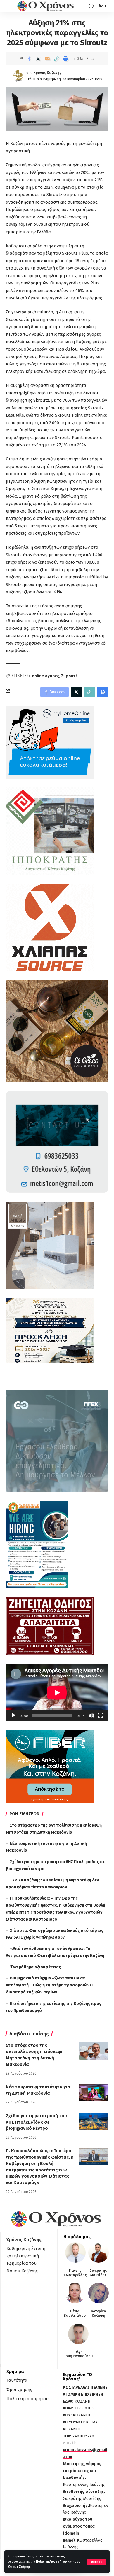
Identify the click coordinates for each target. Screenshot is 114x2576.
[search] (91, 6)
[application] (57, 1693)
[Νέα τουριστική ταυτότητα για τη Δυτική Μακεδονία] (94, 2093)
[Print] (65, 59)
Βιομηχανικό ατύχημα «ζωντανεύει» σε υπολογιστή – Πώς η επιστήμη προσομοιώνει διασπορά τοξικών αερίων (49, 1985)
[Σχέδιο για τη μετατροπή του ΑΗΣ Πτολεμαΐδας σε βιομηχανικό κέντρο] (94, 2122)
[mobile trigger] (11, 6)
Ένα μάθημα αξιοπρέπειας (36, 1967)
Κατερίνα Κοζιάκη (99, 2313)
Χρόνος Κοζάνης (47, 73)
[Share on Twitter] (38, 59)
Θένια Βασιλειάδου (75, 2313)
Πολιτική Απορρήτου (51, 2562)
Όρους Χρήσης (19, 2567)
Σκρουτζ (69, 676)
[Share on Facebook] (29, 59)
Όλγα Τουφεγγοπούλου (78, 2354)
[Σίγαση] (91, 1715)
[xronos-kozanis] (46, 6)
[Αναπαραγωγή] (13, 1715)
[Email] (47, 59)
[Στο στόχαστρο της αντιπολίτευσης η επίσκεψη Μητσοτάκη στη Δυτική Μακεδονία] (94, 2051)
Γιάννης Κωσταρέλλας (75, 2273)
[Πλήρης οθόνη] (101, 1715)
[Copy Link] (56, 59)
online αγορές (45, 676)
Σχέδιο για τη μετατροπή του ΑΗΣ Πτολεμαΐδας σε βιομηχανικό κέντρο (36, 2122)
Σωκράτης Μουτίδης (98, 2273)
